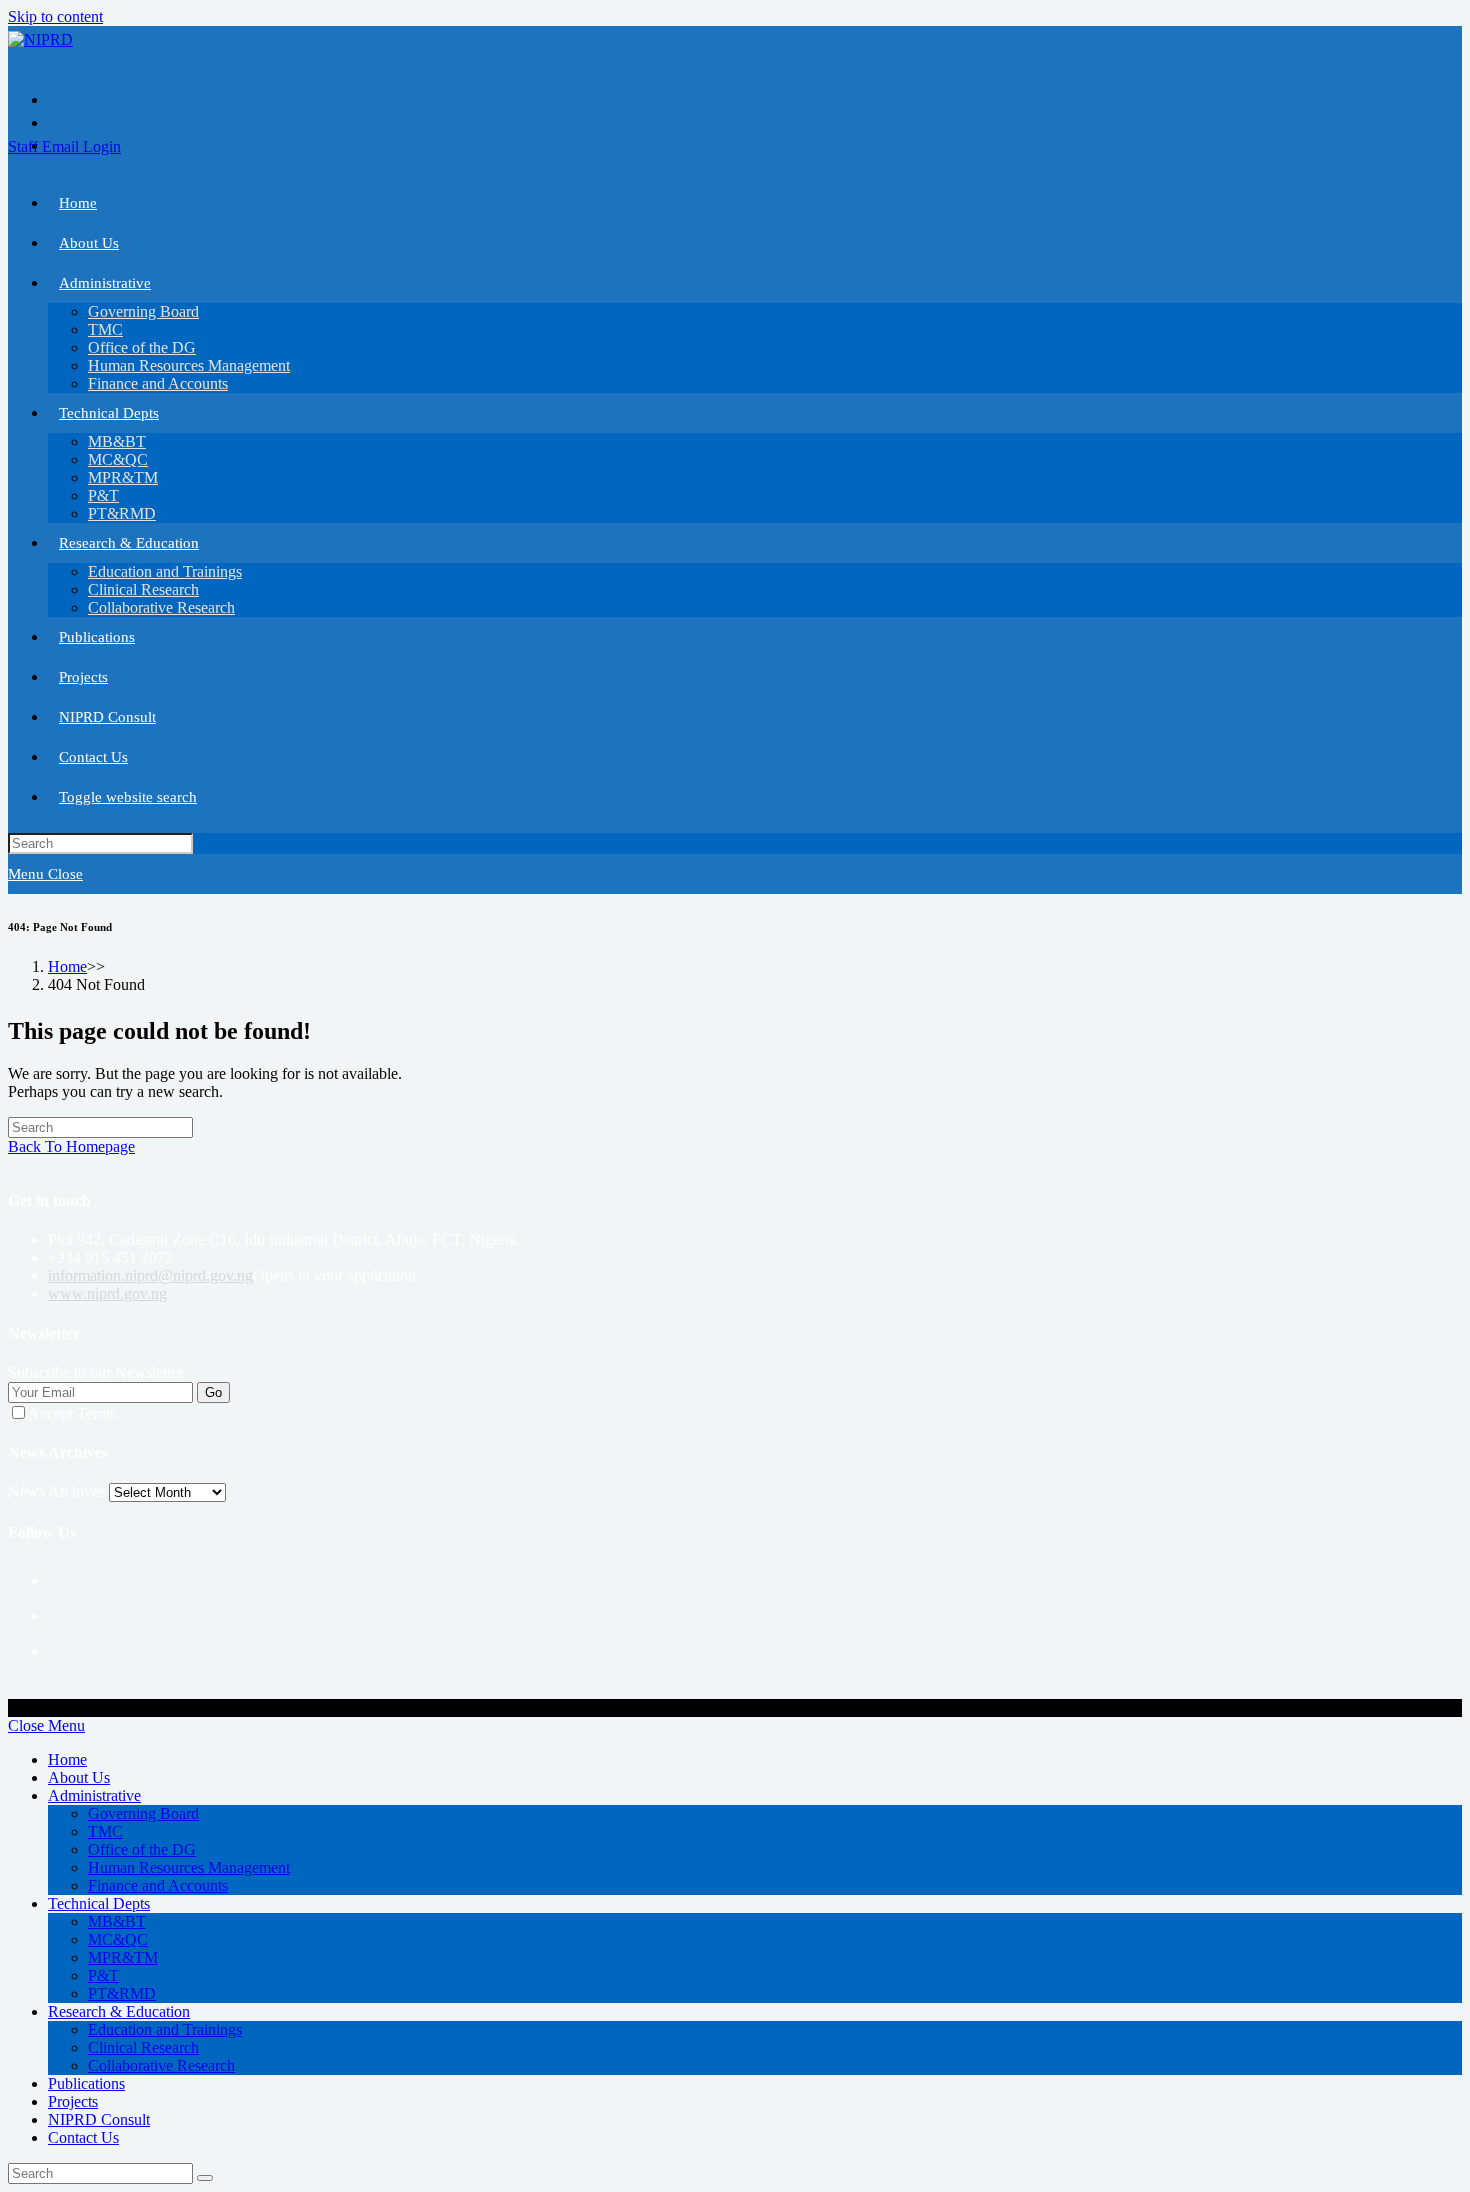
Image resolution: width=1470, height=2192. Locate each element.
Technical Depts (99, 1903)
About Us (79, 1777)
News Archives (56, 1491)
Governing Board (143, 1813)
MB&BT (117, 1921)
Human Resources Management (189, 1867)
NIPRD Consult (99, 2119)
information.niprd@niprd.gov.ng (150, 1275)
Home (67, 1759)
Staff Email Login (64, 146)
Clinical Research (143, 2047)
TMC (105, 1831)
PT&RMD (122, 1993)
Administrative (94, 1795)
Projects (73, 2101)
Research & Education (119, 2011)
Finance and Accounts (158, 1885)
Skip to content (55, 16)
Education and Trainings (165, 2029)
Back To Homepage (71, 1146)
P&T (103, 1975)
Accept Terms (72, 1413)
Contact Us (83, 2137)
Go (213, 1392)
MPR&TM (123, 1957)
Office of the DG (142, 1849)
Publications (86, 2083)
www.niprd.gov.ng (107, 1293)
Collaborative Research (161, 2065)
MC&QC (118, 1939)
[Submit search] (205, 2178)
